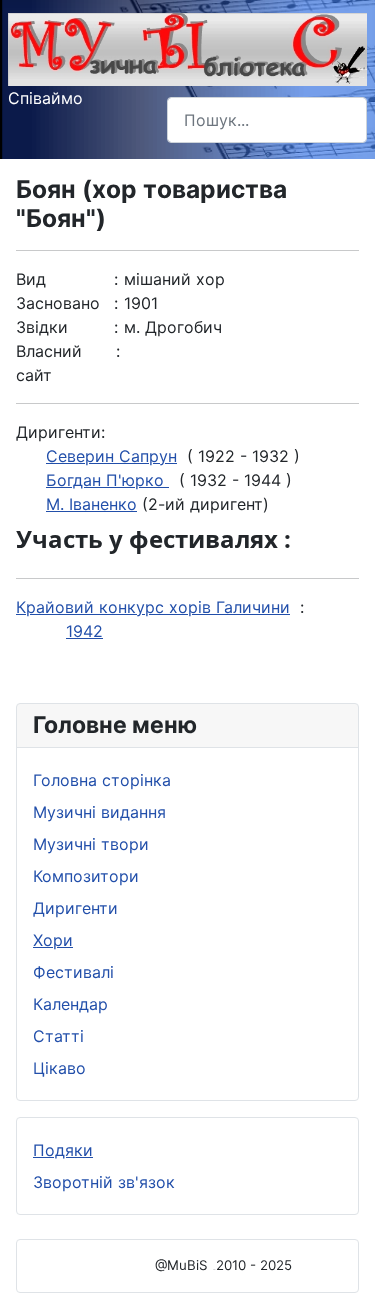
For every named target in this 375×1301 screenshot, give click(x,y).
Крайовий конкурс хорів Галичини (153, 607)
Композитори (86, 876)
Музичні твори (91, 844)
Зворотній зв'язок (104, 1182)
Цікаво (59, 1068)
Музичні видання (99, 812)
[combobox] (267, 119)
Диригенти (75, 908)
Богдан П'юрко (107, 480)
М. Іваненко (91, 504)
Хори (53, 940)
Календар (70, 1004)
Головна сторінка (102, 780)
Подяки (63, 1150)
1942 (84, 631)
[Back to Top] (340, 1264)
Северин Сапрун (111, 456)
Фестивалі (73, 972)
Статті (58, 1036)
